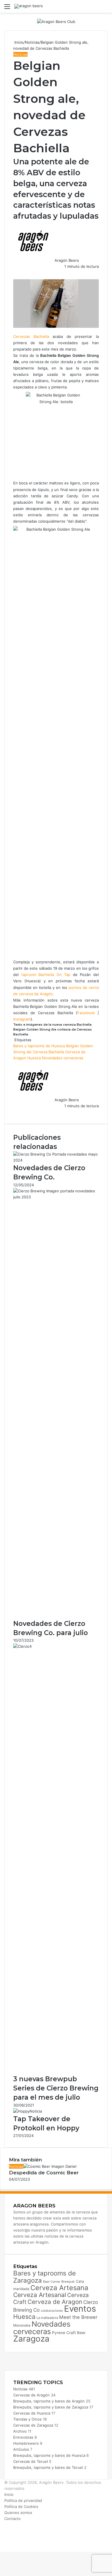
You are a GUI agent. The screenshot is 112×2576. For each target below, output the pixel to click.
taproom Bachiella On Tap (46, 975)
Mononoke (22, 2325)
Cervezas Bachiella (31, 336)
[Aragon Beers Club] (56, 21)
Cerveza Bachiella (48, 1052)
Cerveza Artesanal (40, 2295)
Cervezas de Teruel (31, 2461)
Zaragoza (31, 2339)
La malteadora (47, 2318)
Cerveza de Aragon (55, 2302)
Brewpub (68, 2282)
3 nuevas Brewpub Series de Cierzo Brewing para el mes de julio (56, 2088)
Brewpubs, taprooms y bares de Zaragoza (51, 2407)
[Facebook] (14, 272)
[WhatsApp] (16, 272)
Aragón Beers (67, 260)
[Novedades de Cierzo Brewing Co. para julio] (56, 1197)
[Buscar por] (105, 8)
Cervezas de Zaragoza (33, 2425)
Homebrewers (26, 2443)
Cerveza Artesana (59, 2288)
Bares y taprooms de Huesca (39, 1046)
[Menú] (7, 8)
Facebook (86, 1013)
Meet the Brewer (78, 2317)
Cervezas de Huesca (32, 2413)
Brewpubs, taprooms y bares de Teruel (48, 2467)
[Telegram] (17, 272)
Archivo (20, 2431)
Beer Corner (52, 2282)
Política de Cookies (21, 2506)
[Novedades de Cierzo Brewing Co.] (56, 1160)
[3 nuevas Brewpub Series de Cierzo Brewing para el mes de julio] (56, 1646)
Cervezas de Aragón (31, 2395)
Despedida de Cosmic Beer (44, 2173)
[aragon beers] (29, 6)
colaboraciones (52, 2311)
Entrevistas (23, 2437)
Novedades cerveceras (63, 1058)
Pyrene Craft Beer (69, 2333)
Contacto (12, 2519)
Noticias (32, 42)
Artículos (21, 2449)
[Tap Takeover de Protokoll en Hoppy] (28, 2111)
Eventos (80, 2309)
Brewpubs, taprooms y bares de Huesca (49, 2455)
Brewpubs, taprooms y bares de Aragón (49, 2401)
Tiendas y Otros (27, 2419)
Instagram (22, 1019)
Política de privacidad (23, 2500)
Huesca (34, 1058)
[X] (15, 272)
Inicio (18, 42)
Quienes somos (18, 2513)
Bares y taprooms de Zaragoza (45, 2277)
